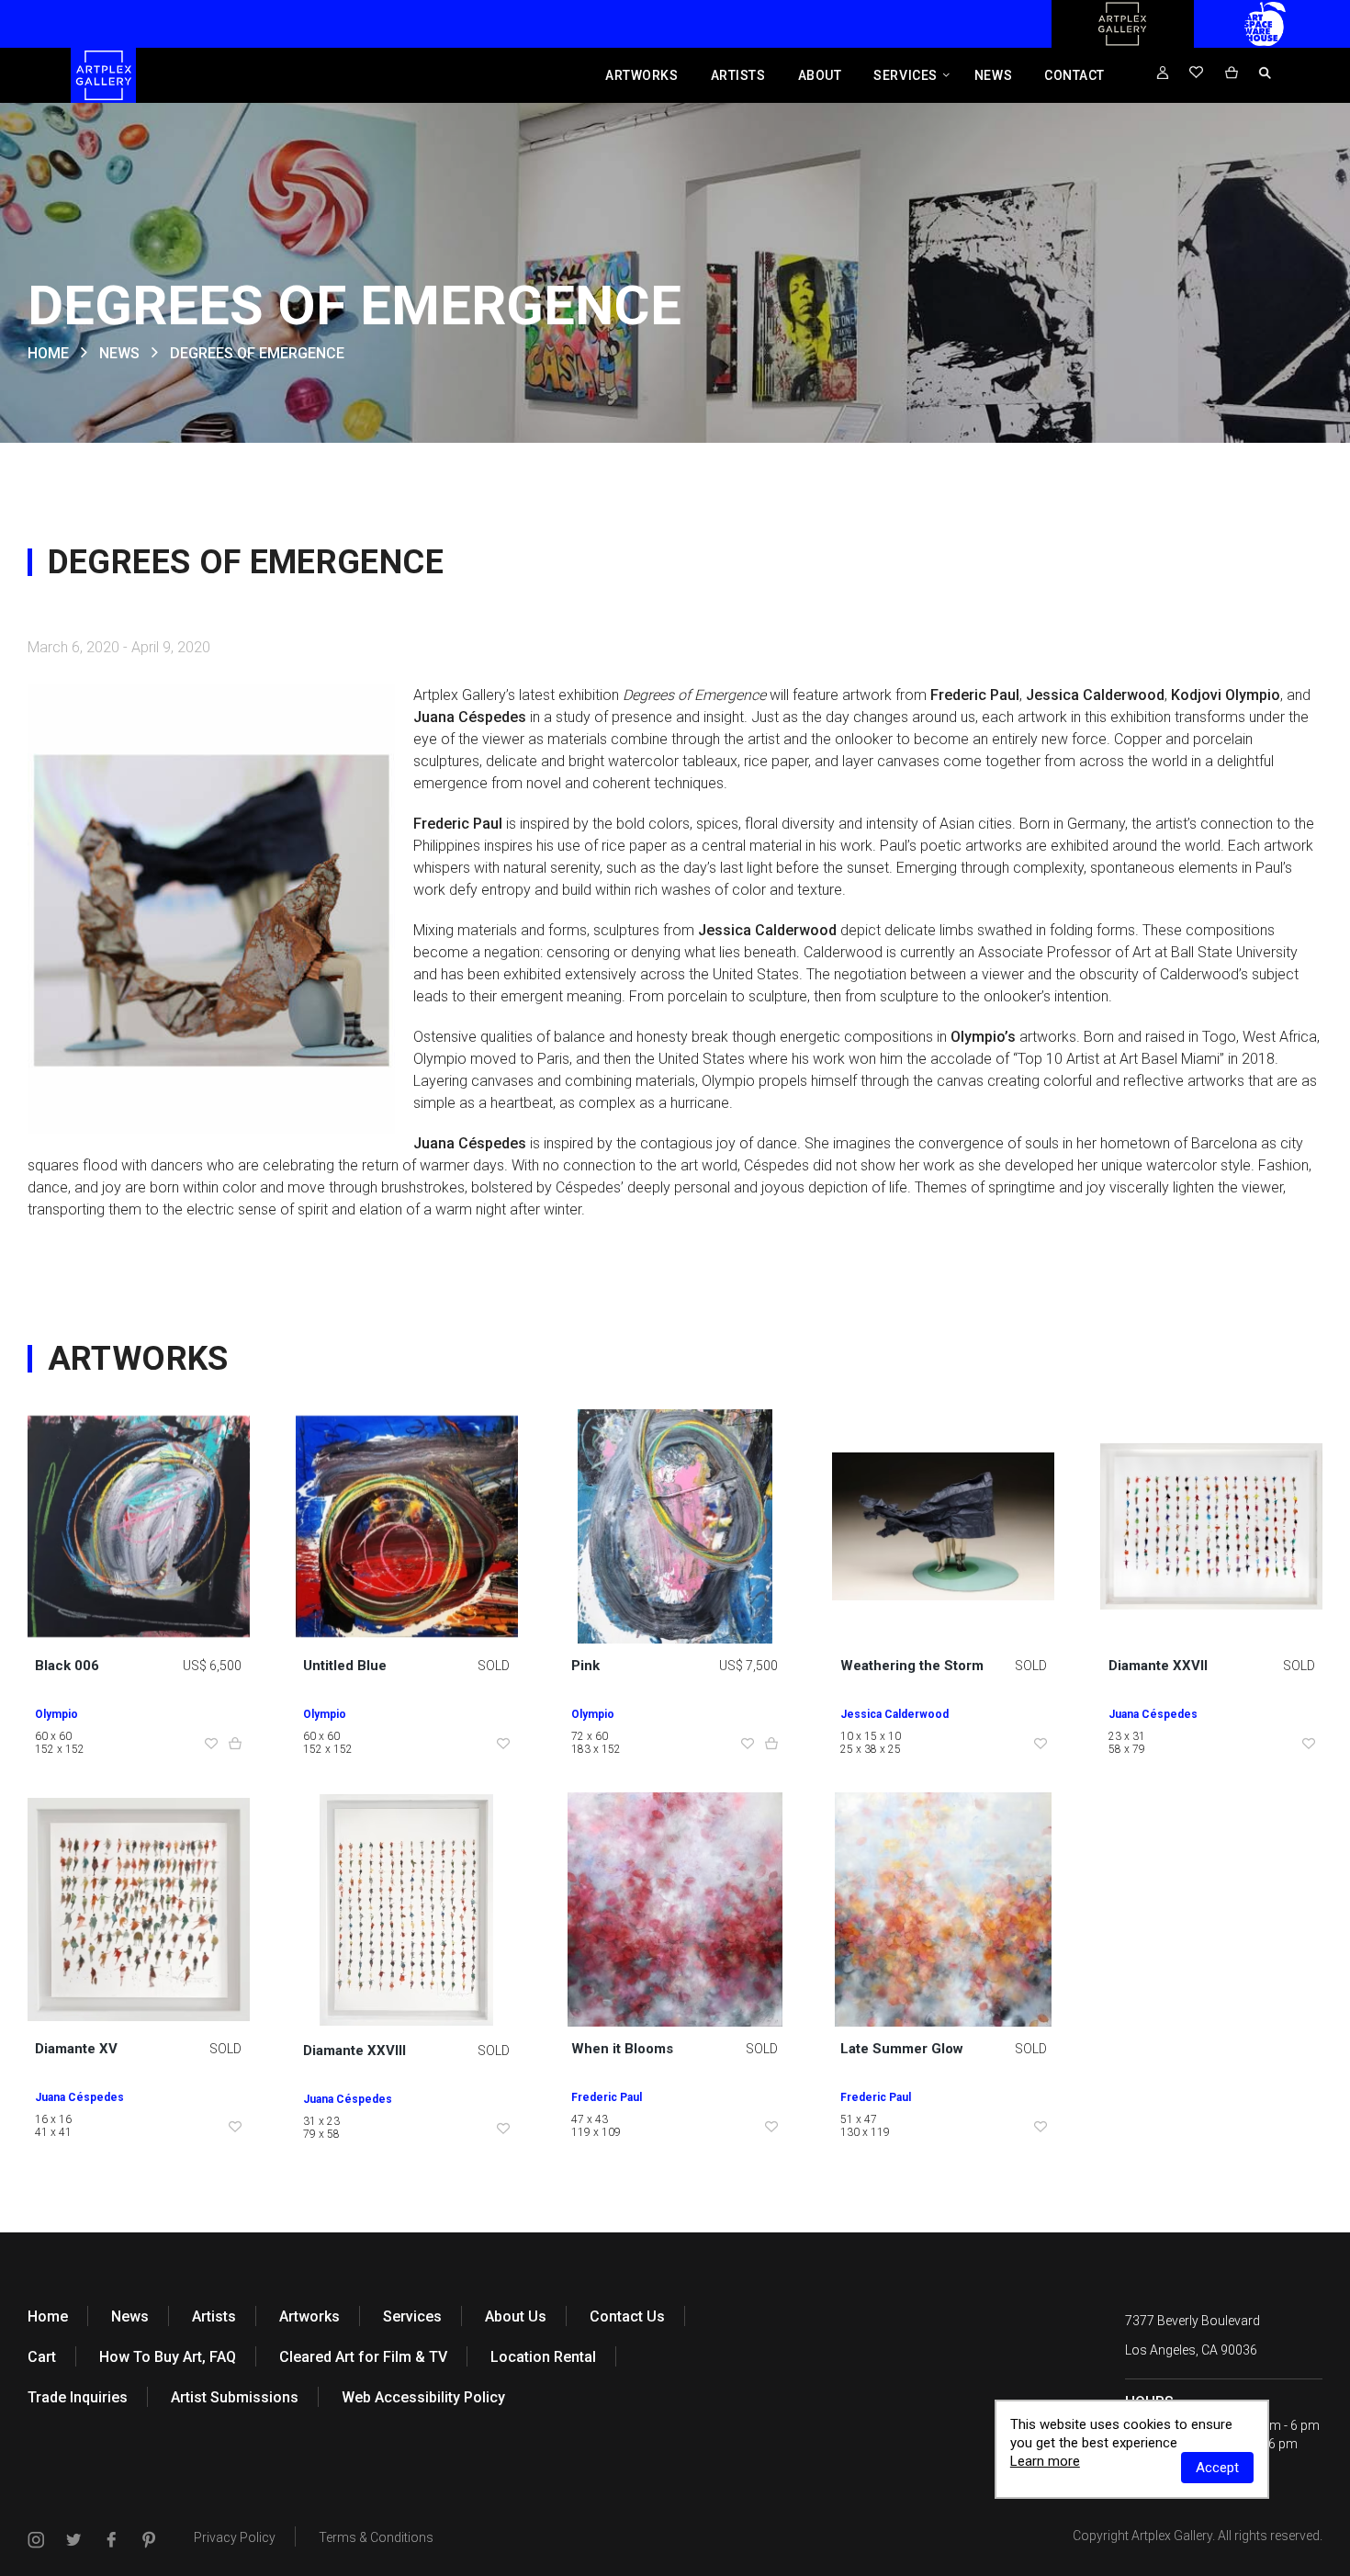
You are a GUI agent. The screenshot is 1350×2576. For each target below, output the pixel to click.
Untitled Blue (345, 1666)
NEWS (119, 353)
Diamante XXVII (1158, 1666)
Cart (42, 2357)
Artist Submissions (235, 2397)
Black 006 (67, 1666)
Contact (1074, 75)
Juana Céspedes (1153, 1714)
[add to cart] (235, 1745)
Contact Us (627, 2316)
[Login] (1163, 73)
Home (48, 2316)
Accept (1217, 2468)
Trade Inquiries (78, 2397)
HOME (48, 353)
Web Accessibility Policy (423, 2397)
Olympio (56, 1714)
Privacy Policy (235, 2537)
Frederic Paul (607, 2097)
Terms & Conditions (376, 2537)
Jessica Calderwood (894, 1714)
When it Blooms (622, 2049)
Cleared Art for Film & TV (363, 2357)
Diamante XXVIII (354, 2051)
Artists (738, 75)
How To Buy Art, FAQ (168, 2357)
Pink (585, 1666)
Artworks (641, 75)
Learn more (1045, 2461)
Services (905, 75)
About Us (516, 2316)
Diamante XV (76, 2049)
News (993, 75)
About (820, 75)
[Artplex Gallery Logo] (1122, 43)
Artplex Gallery (1172, 2536)
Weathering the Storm (912, 1666)
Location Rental (543, 2357)
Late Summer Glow (902, 2049)
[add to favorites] (211, 1745)
